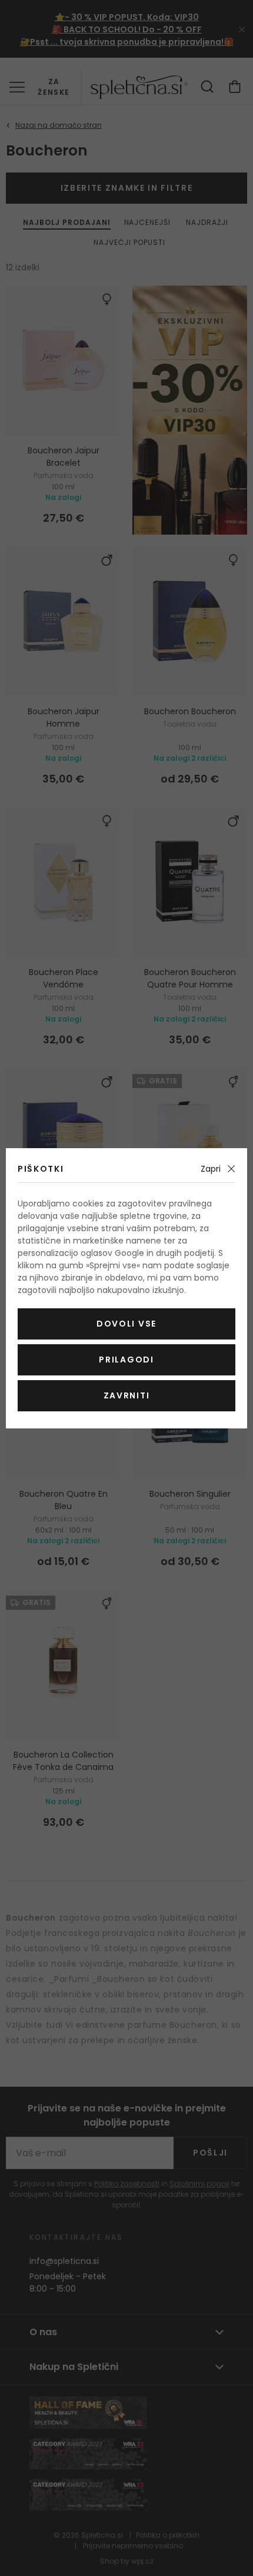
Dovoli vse (126, 1324)
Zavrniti (126, 1395)
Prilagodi (126, 1360)
